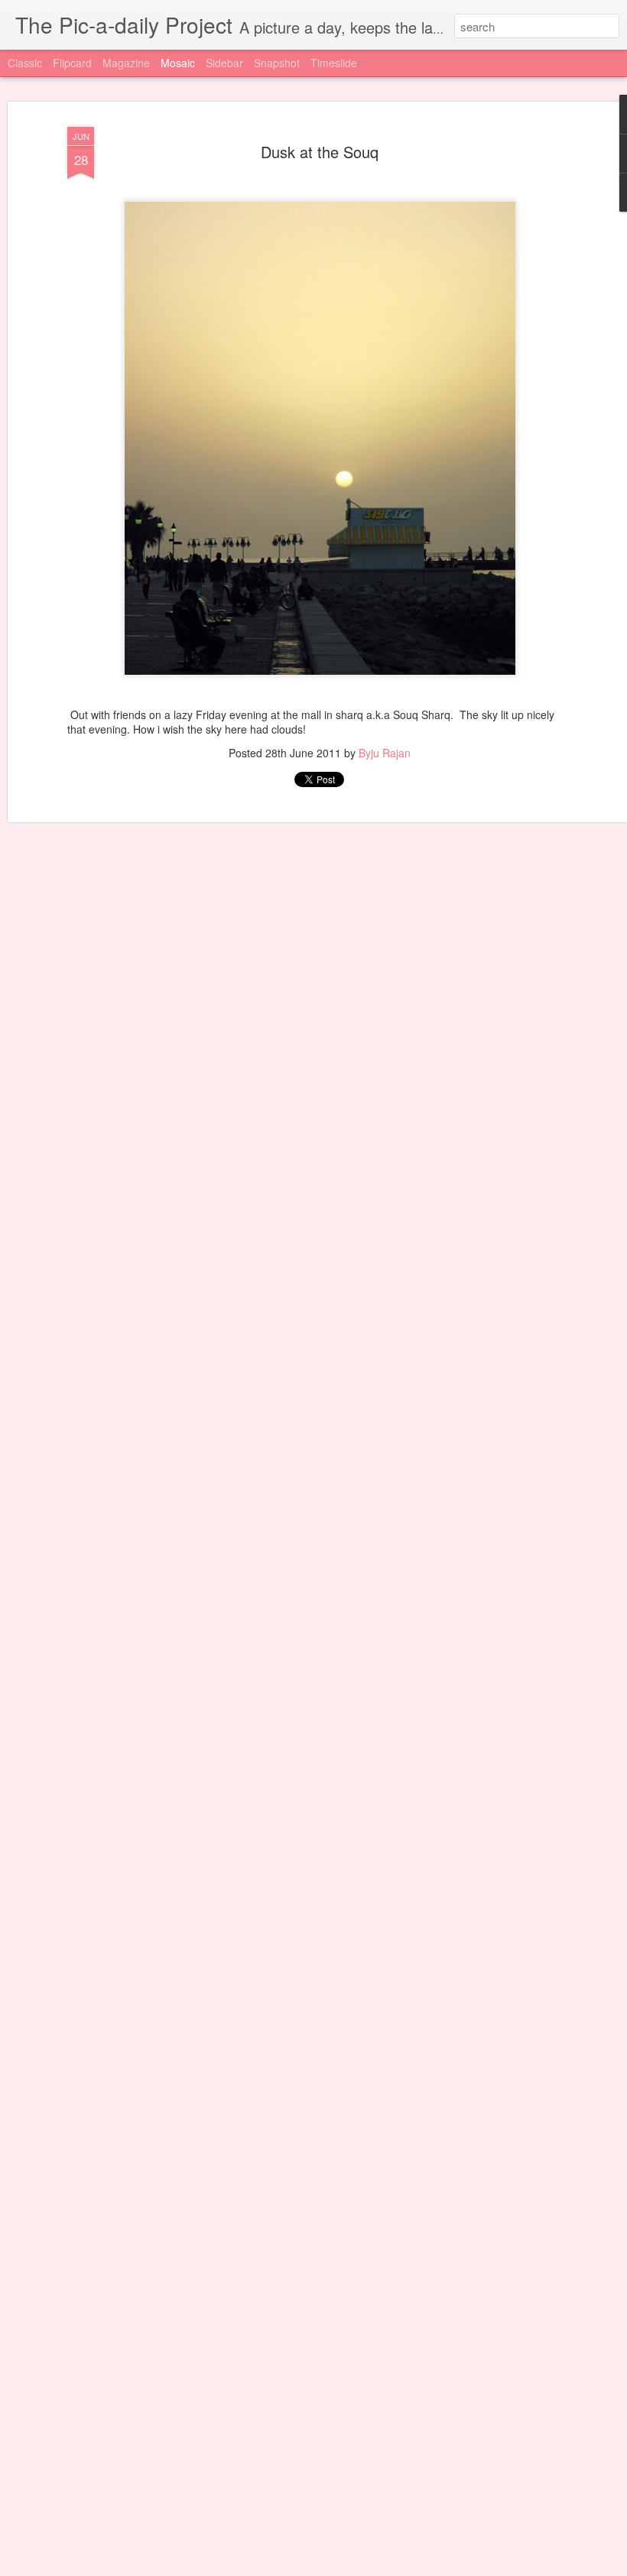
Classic (25, 63)
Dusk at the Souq (320, 152)
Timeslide (334, 63)
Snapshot (277, 63)
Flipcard (72, 63)
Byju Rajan (385, 753)
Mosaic (178, 63)
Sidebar (224, 63)
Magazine (126, 63)
